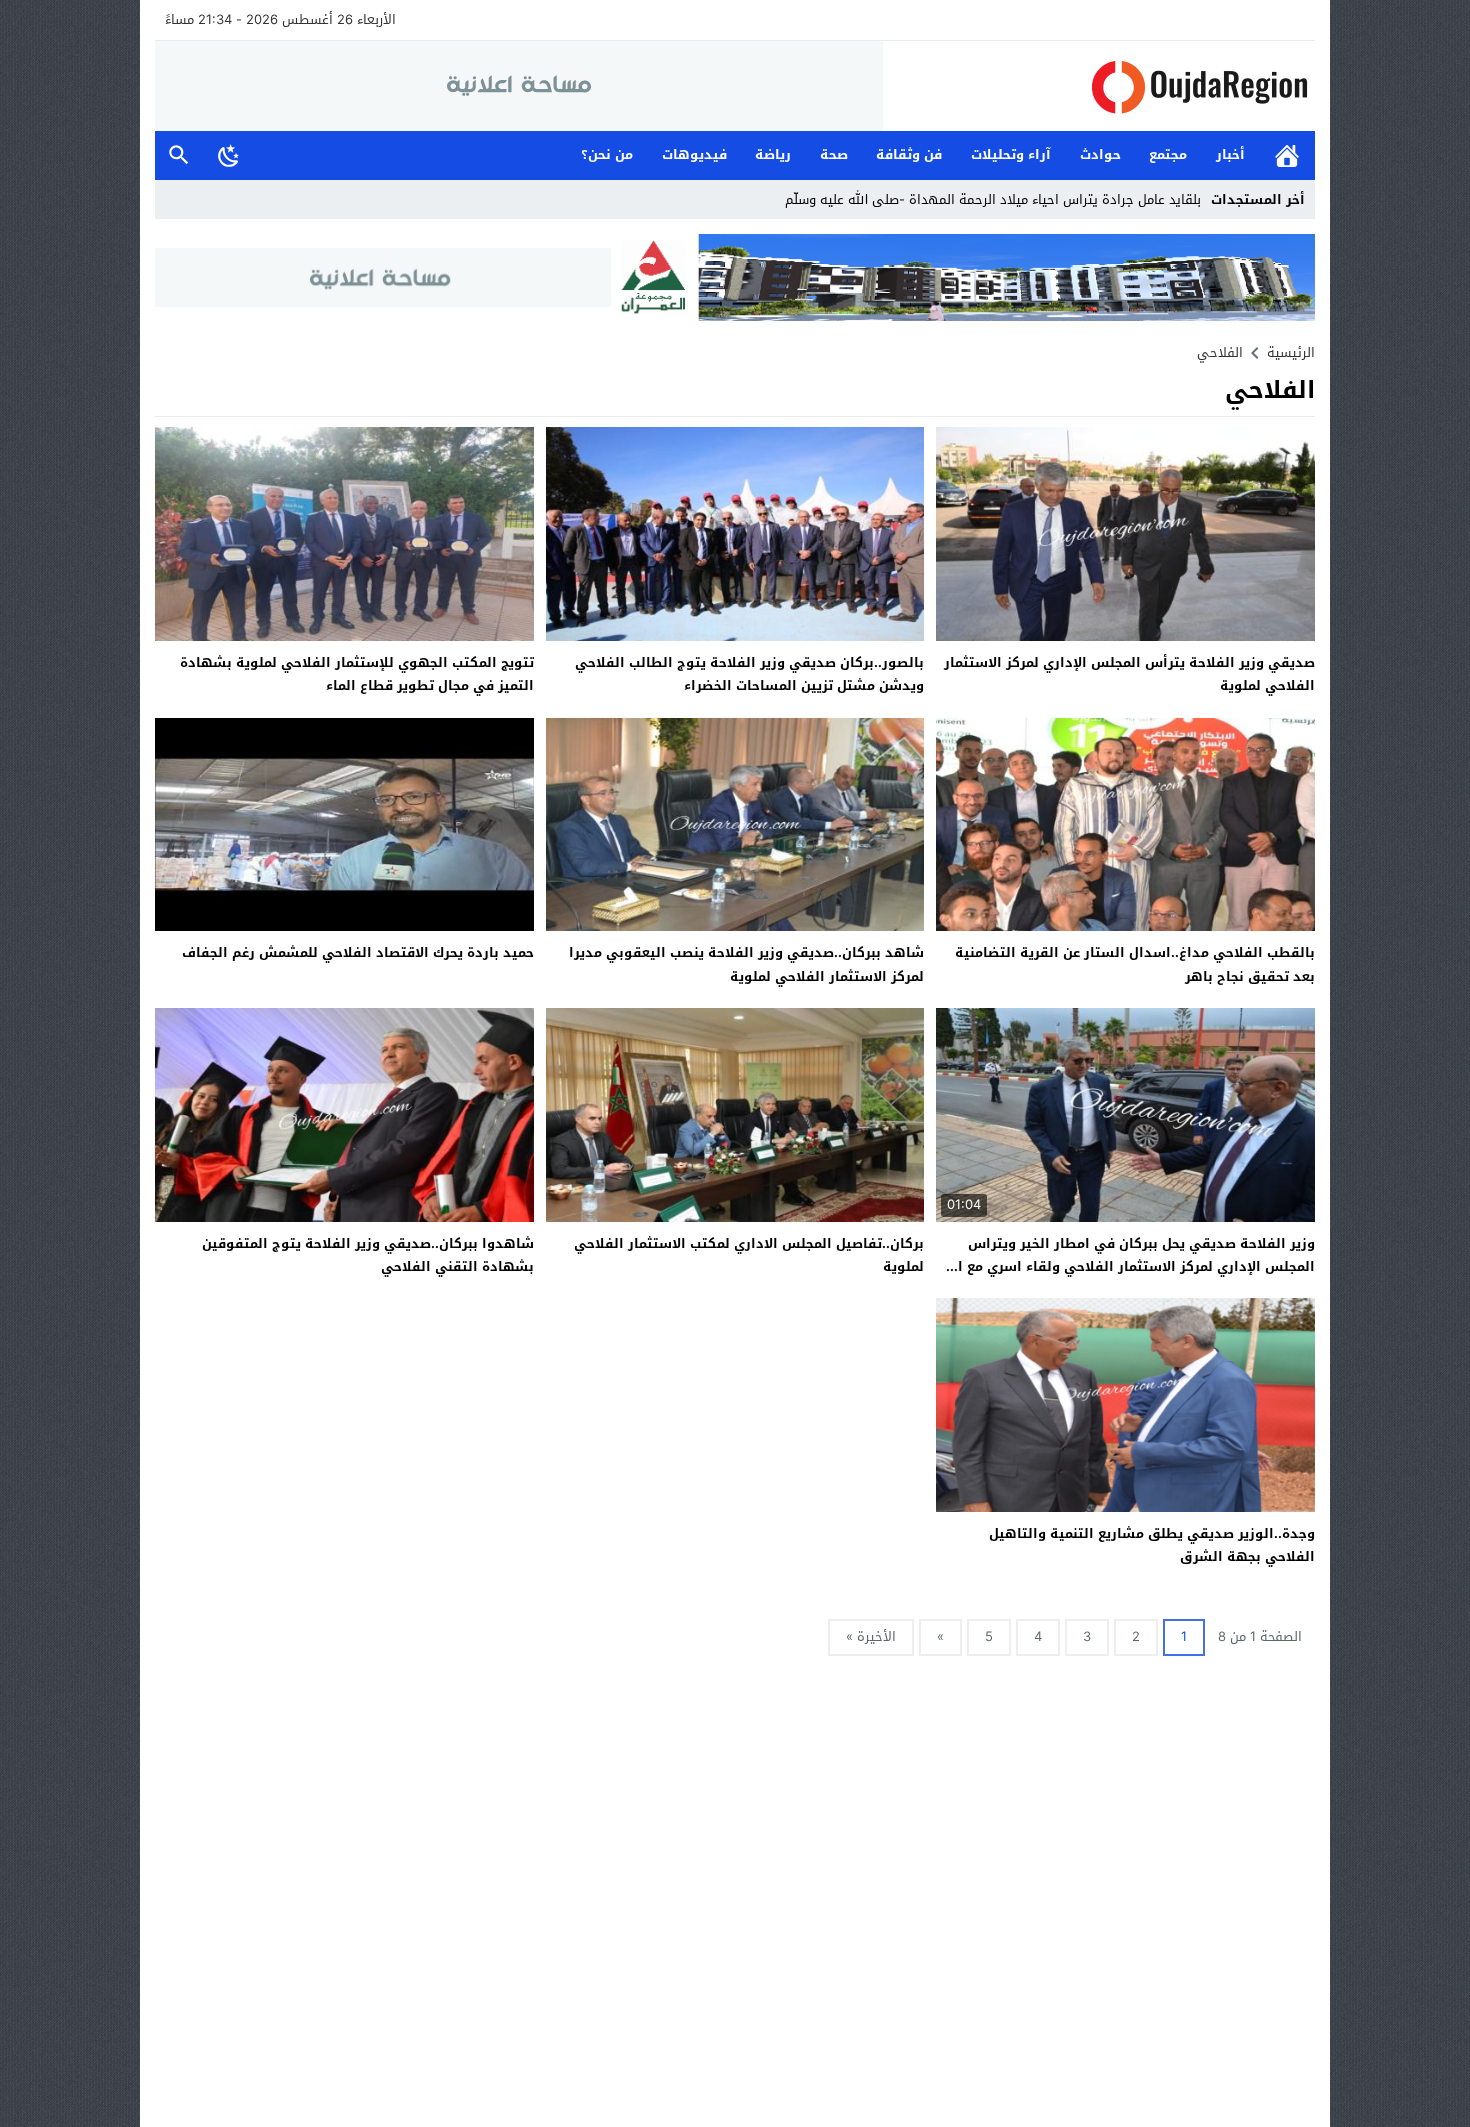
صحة (834, 154)
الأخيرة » (871, 1636)
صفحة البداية (1287, 155)
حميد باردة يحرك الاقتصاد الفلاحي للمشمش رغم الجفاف (358, 952)
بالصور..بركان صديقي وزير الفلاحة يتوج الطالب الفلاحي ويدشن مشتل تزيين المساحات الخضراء (749, 674)
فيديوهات (694, 154)
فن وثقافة (909, 154)
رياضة (773, 154)
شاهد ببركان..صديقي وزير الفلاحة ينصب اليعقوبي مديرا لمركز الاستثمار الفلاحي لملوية (746, 964)
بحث (179, 155)
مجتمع (1168, 154)
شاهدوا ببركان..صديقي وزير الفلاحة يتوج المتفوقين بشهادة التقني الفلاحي (368, 1255)
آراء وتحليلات (1011, 154)
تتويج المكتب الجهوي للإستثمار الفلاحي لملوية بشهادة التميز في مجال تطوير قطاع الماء (357, 674)
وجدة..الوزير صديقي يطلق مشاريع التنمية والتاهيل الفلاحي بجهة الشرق (1152, 1545)
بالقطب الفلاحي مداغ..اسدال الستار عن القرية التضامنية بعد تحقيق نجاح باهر (1135, 964)
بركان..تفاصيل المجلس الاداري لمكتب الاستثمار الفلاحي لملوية (749, 1255)
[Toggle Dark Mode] (229, 155)
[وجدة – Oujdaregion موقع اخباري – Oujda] (1099, 86)
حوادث (1100, 154)
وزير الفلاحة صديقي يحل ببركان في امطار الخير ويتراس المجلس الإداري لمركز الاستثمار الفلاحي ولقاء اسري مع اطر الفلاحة (1127, 1267)
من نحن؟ (607, 154)
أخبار (1230, 154)
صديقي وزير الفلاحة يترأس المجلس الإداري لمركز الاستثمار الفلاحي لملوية (1129, 674)
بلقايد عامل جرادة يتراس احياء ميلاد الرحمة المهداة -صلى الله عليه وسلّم (993, 199)
